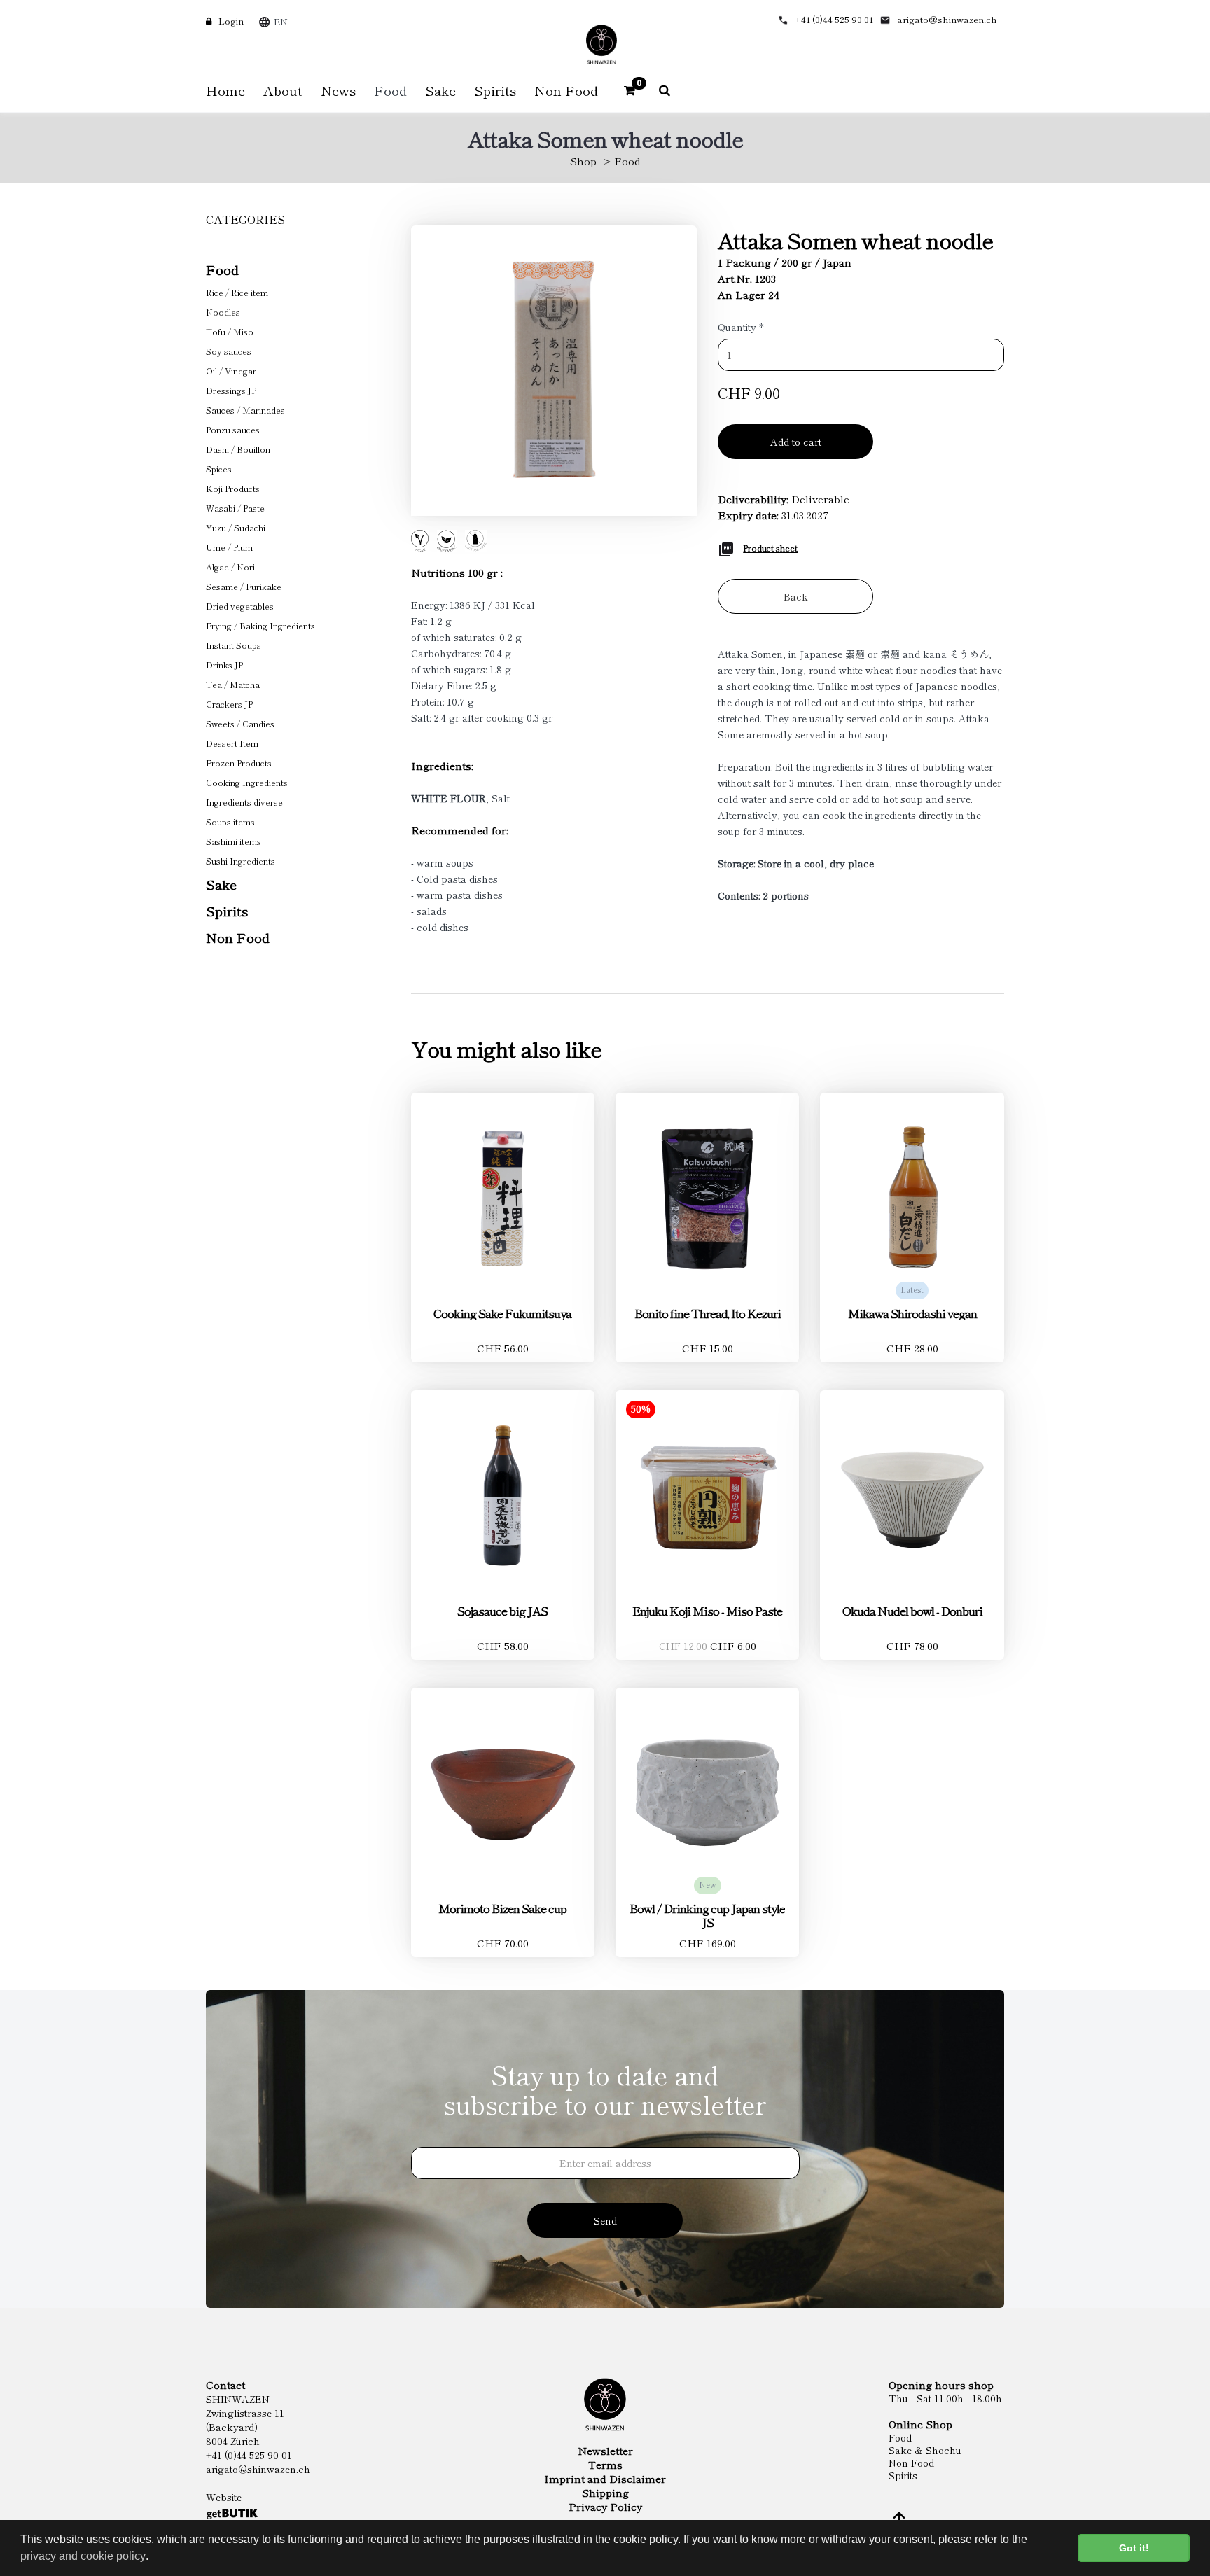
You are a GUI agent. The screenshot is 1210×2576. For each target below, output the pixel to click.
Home (225, 90)
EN (281, 21)
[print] (726, 547)
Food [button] (390, 90)
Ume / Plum (229, 547)
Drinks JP (224, 665)
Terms (605, 2465)
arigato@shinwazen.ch (947, 19)
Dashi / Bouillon (238, 449)
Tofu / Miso (230, 331)
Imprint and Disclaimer (605, 2479)
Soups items (230, 821)
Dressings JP (231, 390)
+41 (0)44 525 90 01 (834, 19)
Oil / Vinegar (231, 371)
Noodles (223, 312)
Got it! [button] (1134, 2548)
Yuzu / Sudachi (236, 527)
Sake (221, 884)
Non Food (238, 937)
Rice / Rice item (237, 292)
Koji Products (233, 488)
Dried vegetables (240, 606)
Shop (583, 161)
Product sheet (770, 548)
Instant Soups (234, 645)
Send (605, 2220)
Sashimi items (234, 841)
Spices (219, 469)
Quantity (741, 327)
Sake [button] (440, 90)
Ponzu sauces (233, 429)
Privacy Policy (605, 2507)
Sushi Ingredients (241, 861)
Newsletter (605, 2451)
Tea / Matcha (233, 684)
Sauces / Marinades (245, 410)
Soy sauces (229, 351)
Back (796, 596)
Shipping (605, 2493)
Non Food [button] (566, 90)
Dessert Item (232, 743)
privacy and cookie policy (83, 2556)
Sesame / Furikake (244, 586)
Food (627, 161)
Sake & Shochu (925, 2450)
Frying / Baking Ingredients (260, 625)
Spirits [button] (495, 90)
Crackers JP (229, 704)
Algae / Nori (230, 567)
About (283, 90)
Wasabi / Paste (235, 508)
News (338, 90)
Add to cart (796, 442)
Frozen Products (239, 763)
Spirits (227, 910)
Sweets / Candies (240, 723)
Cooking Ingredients (247, 782)
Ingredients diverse (244, 802)
